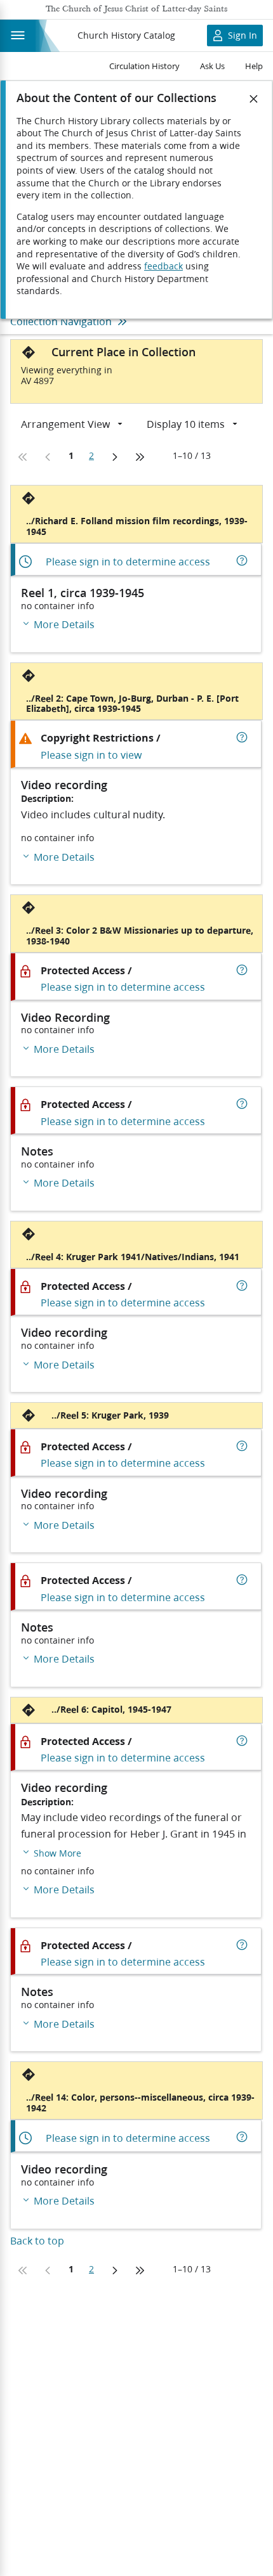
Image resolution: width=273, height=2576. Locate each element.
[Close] (254, 99)
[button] (51, 1852)
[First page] (23, 457)
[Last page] (140, 457)
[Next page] (114, 457)
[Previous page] (48, 457)
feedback (163, 266)
